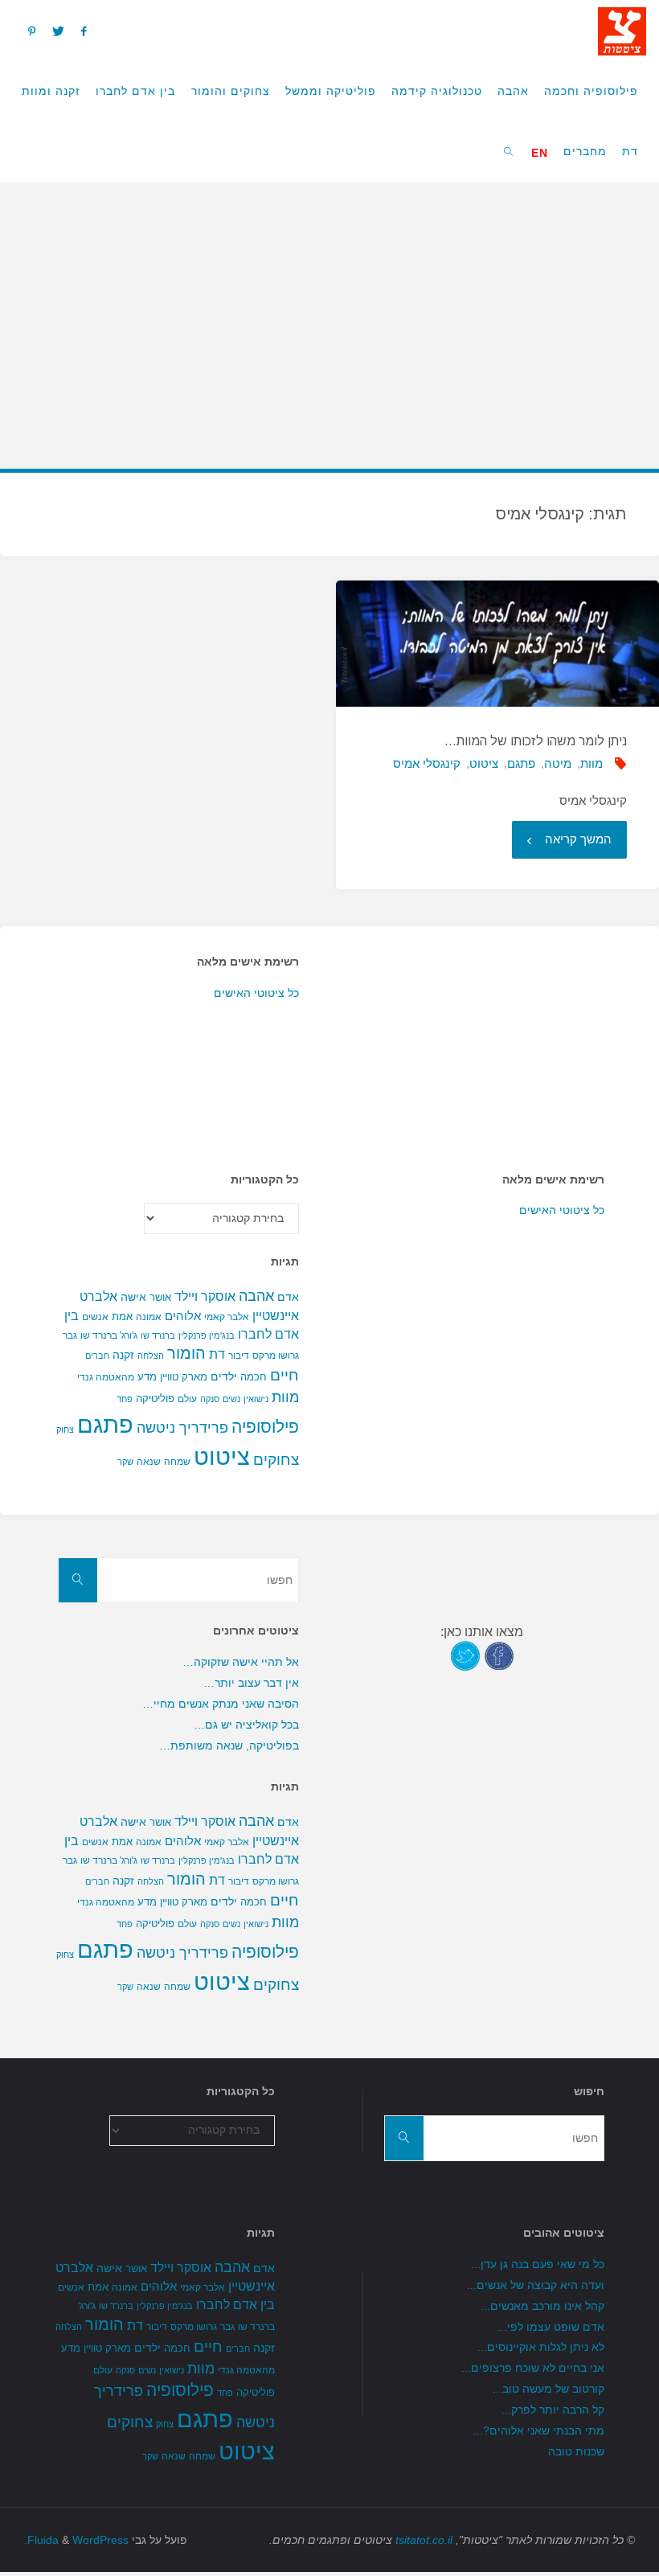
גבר (70, 1335)
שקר (125, 1462)
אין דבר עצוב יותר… (251, 1683)
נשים (231, 1399)
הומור (186, 1353)
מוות (591, 763)
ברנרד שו (158, 1335)
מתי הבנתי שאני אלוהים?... (539, 2431)
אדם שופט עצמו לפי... (551, 2327)
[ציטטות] (622, 30)
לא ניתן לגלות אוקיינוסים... (541, 2347)
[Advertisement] (329, 315)
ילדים (224, 1376)
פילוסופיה (265, 1427)
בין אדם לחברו (235, 2304)
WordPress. (76, 2540)
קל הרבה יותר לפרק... (553, 2410)
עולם (187, 1399)
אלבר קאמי (227, 1317)
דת (217, 1354)
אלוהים (183, 1316)
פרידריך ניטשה (182, 1428)
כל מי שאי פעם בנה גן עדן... (538, 2264)
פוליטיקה (155, 1399)
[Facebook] (83, 31)
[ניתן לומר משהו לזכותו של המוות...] (497, 644)
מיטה (558, 763)
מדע (147, 1377)
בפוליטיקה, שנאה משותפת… (229, 1746)
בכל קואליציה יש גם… (246, 1725)
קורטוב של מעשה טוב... (548, 2389)
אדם (288, 1297)
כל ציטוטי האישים (256, 993)
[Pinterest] (31, 31)
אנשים (95, 1317)
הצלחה (151, 1356)
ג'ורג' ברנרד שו (109, 1335)
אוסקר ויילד (205, 1296)
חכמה (254, 1377)
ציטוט (484, 763)
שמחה (177, 1462)
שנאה (149, 1461)
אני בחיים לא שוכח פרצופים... (533, 2368)
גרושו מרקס (276, 1356)
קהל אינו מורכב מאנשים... (542, 2306)
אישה (133, 1297)
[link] (509, 151)
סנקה (210, 1399)
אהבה (256, 1296)
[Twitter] (58, 31)
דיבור (239, 1356)
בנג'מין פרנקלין (207, 1335)
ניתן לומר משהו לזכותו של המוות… (536, 741)
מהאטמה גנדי (106, 1377)
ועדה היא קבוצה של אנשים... (536, 2285)
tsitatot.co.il (424, 2540)
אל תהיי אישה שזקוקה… (241, 1662)
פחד (125, 1399)
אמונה (149, 1317)
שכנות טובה (576, 2452)
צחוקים (276, 1460)
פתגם (521, 763)
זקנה (123, 1355)
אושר (160, 1297)
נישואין (256, 1399)
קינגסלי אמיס (427, 763)
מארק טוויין (184, 1377)
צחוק (65, 1430)
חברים (97, 1356)
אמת (122, 1317)
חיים (284, 1375)
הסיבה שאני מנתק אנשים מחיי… (221, 1704)
